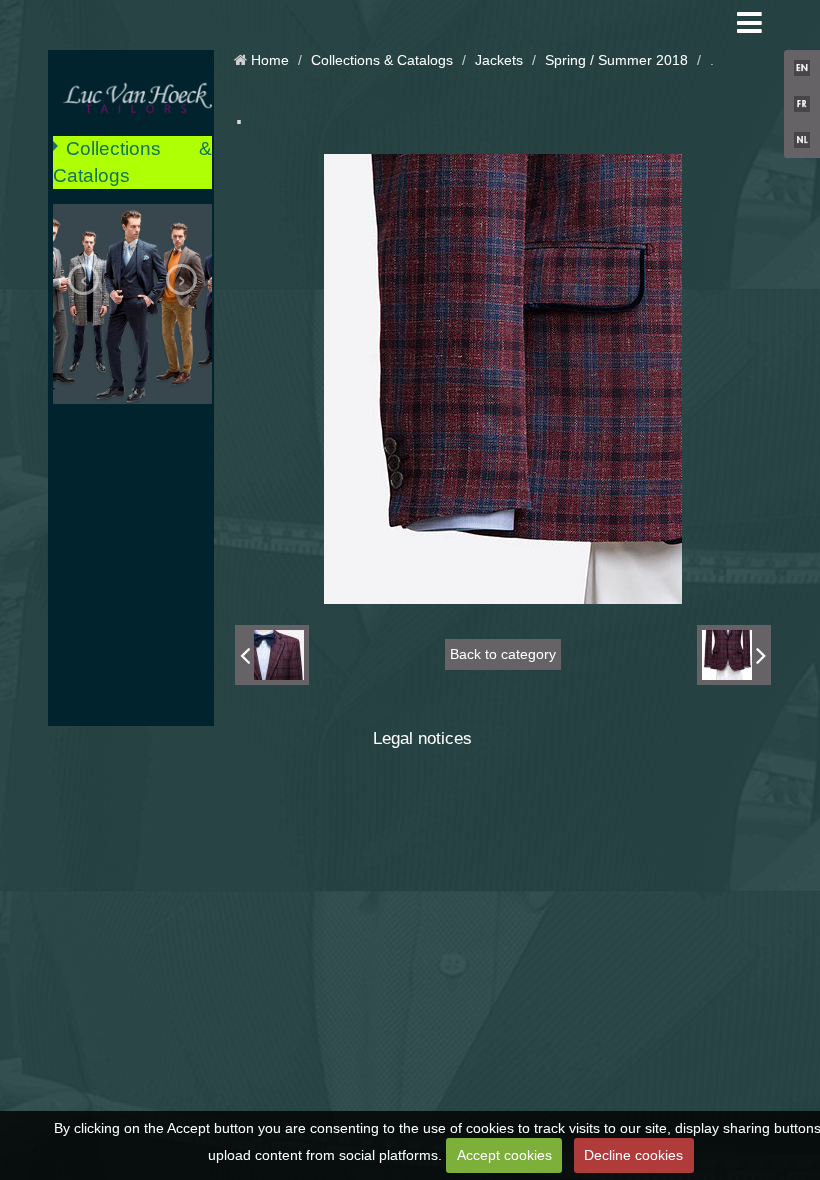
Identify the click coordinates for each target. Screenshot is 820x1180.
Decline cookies (633, 1155)
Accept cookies (504, 1155)
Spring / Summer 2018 (616, 60)
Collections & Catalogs (132, 161)
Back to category (503, 654)
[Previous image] (272, 655)
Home (270, 60)
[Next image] (734, 655)
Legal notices (422, 738)
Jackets (499, 60)
